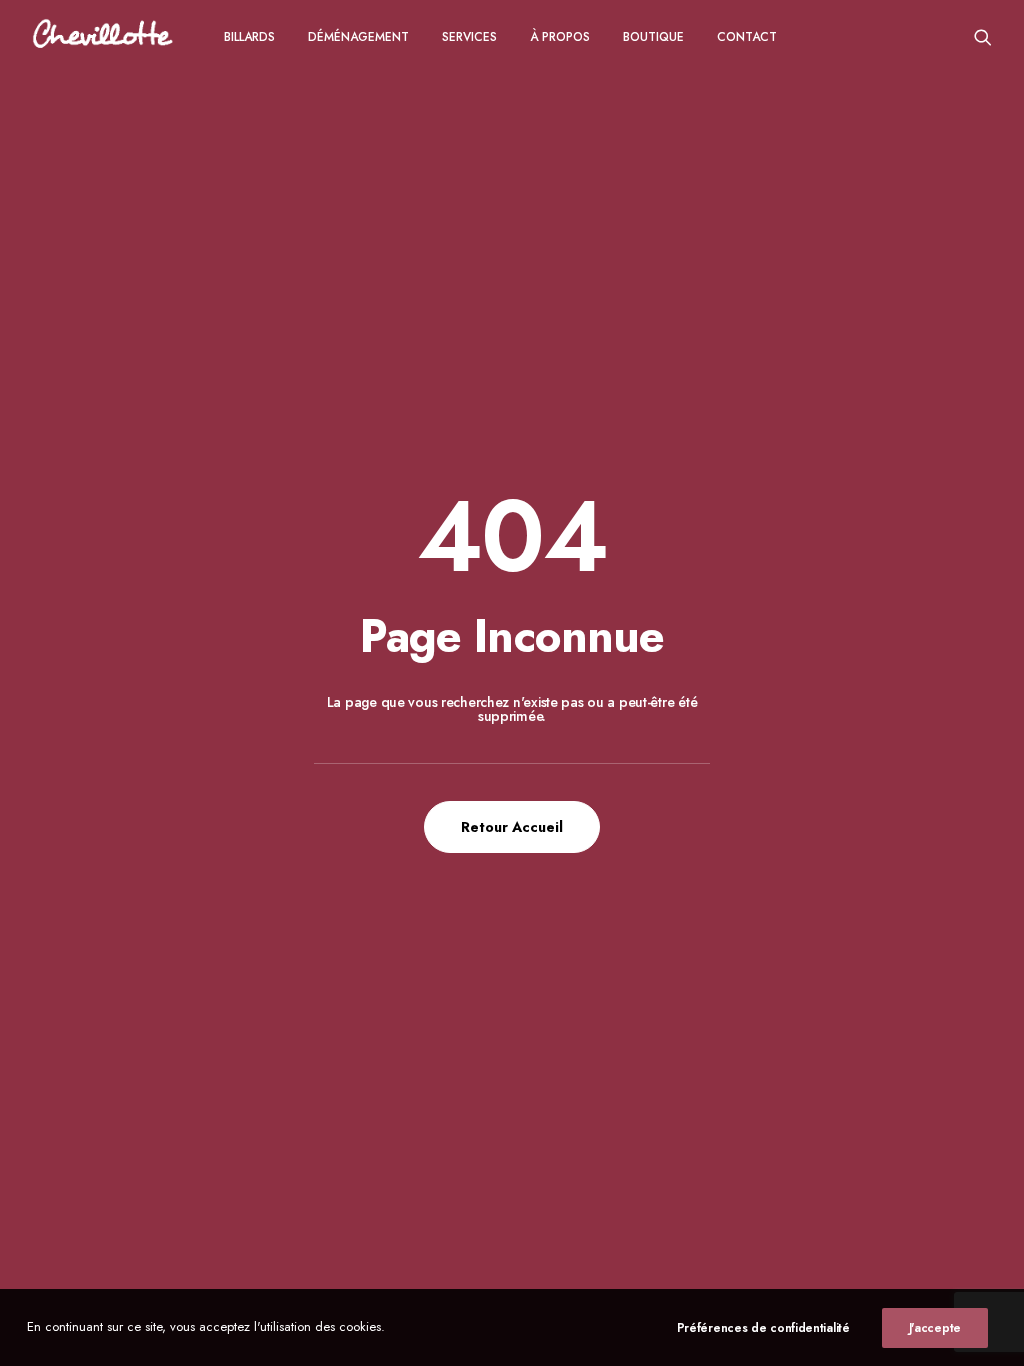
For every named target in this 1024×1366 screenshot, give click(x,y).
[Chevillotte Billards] (103, 36)
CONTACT (747, 37)
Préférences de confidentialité (763, 1328)
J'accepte (935, 1328)
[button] (983, 36)
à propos (560, 37)
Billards (249, 37)
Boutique (653, 37)
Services (469, 37)
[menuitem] (249, 36)
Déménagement (358, 37)
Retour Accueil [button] (512, 827)
